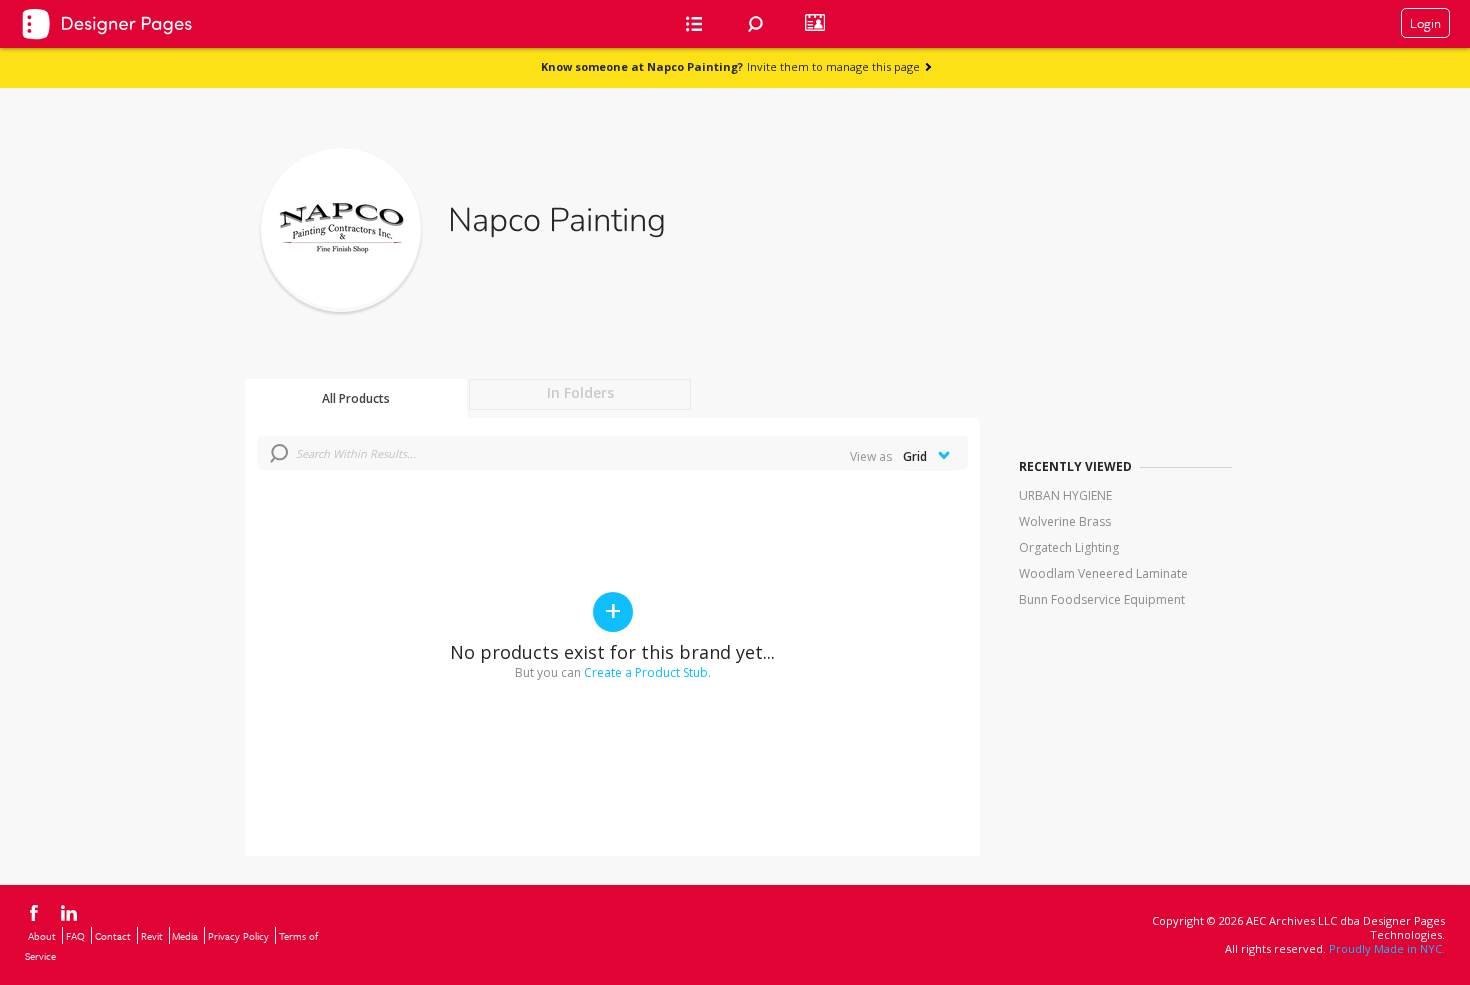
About (42, 936)
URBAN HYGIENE (1065, 495)
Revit (152, 936)
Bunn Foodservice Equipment (1102, 599)
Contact (113, 936)
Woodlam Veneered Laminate (1103, 573)
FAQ (75, 936)
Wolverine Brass (1065, 521)
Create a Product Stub (646, 672)
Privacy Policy (238, 936)
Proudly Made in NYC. (1387, 948)
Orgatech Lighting (1069, 547)
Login (1425, 23)
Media (185, 936)
